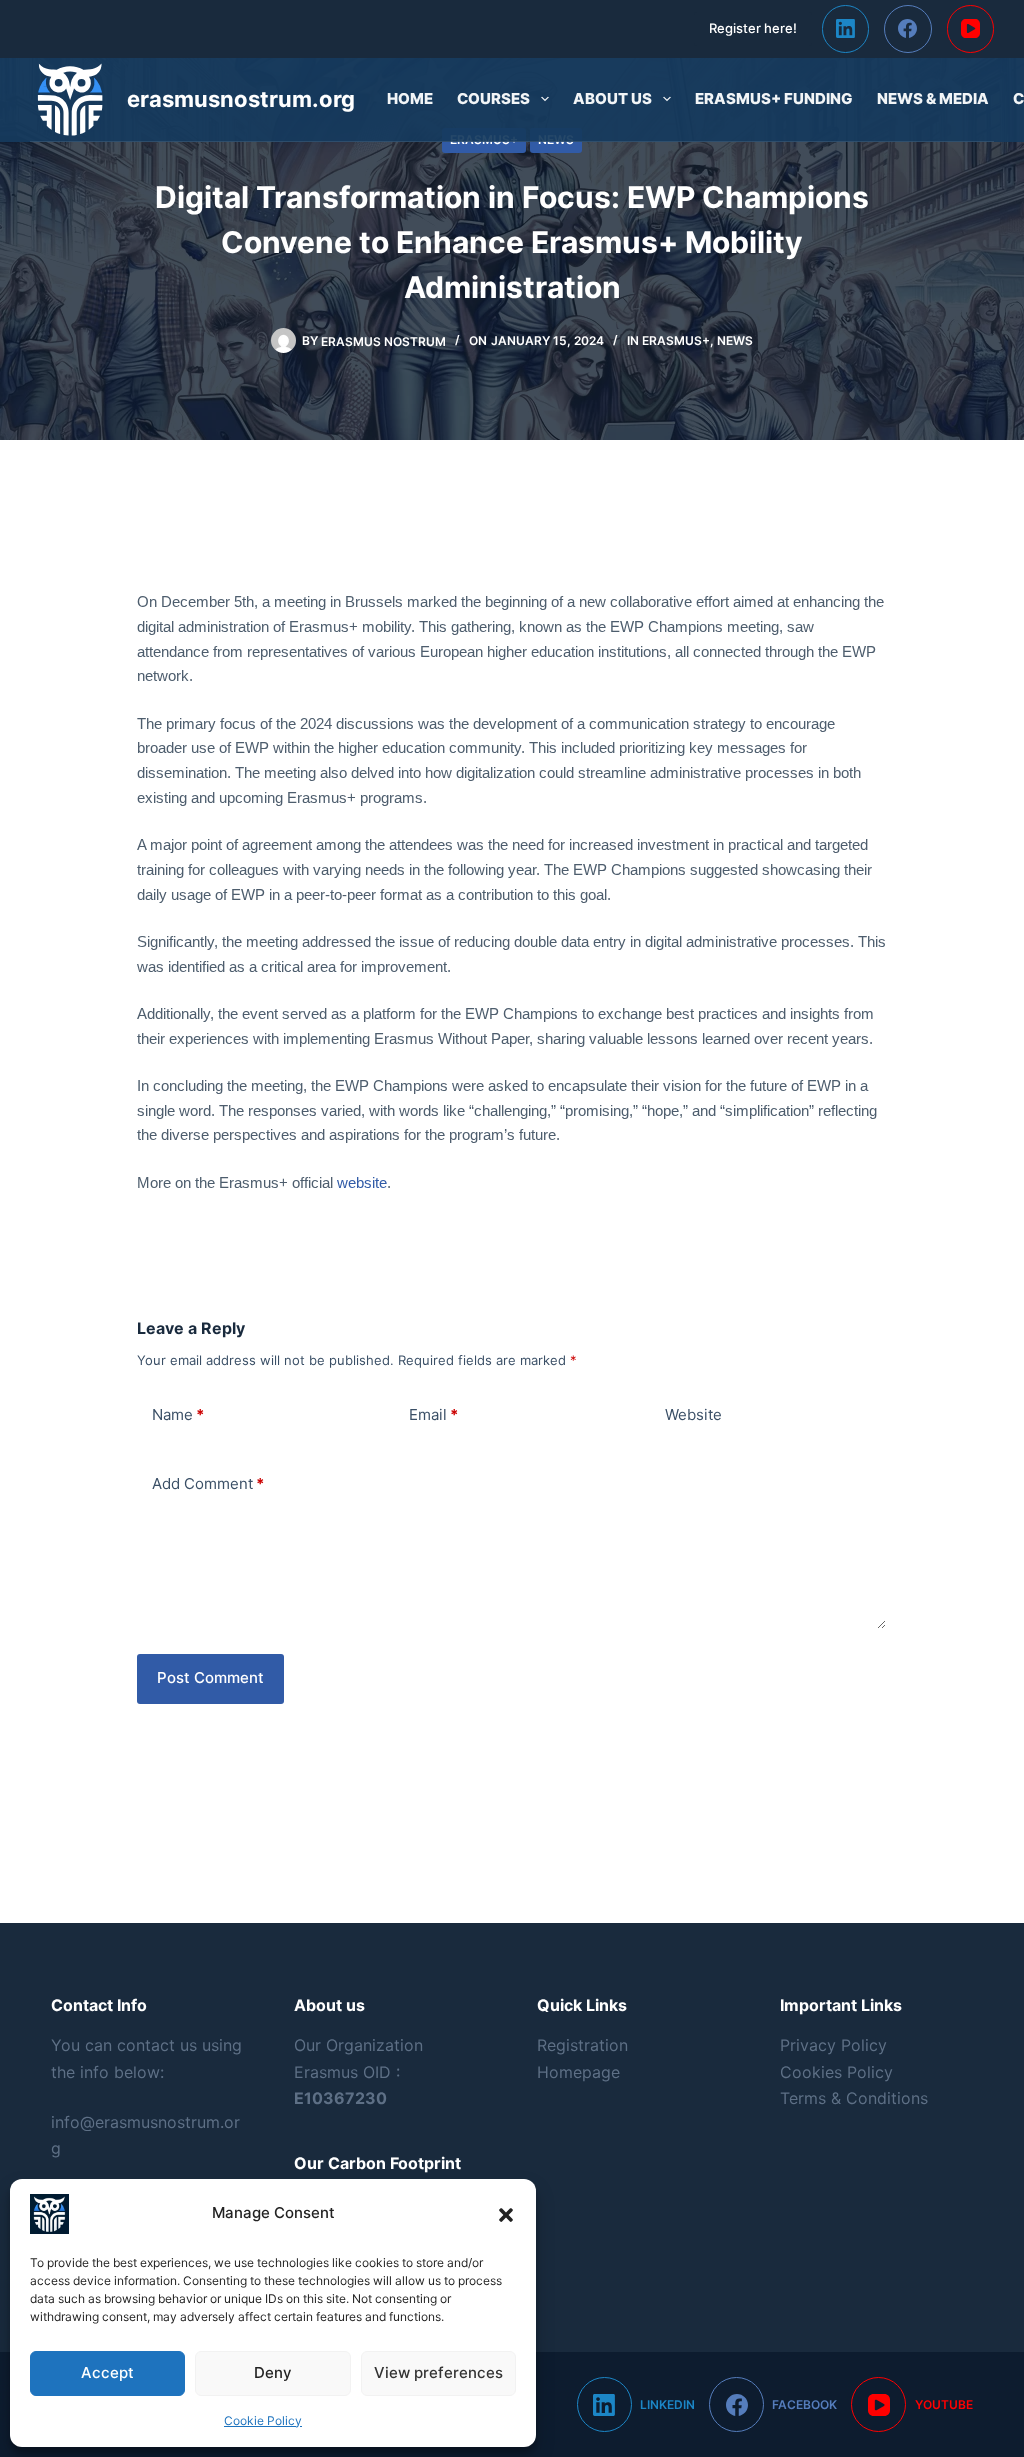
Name (178, 1414)
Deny (273, 2372)
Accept (107, 2372)
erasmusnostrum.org (241, 99)
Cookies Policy (836, 2072)
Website (693, 1414)
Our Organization (358, 2045)
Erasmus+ (676, 340)
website (362, 1182)
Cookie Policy (263, 2420)
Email (433, 1414)
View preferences (438, 2372)
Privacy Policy (833, 2045)
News (735, 340)
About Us (612, 98)
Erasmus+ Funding (774, 98)
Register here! (753, 28)
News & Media (933, 98)
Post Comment (210, 1677)
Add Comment (208, 1483)
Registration (582, 2045)
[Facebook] (908, 29)
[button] (506, 2214)
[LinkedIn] (846, 29)
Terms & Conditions (854, 2098)
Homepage (578, 2072)
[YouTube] (971, 29)
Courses (493, 98)
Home (410, 98)
